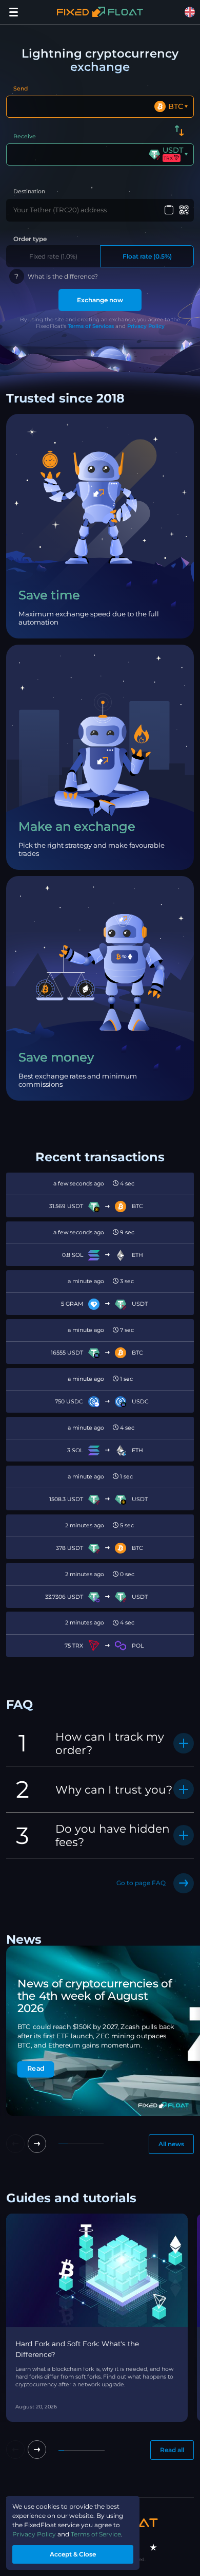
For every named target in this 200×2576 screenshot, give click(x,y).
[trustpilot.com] (153, 2547)
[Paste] (169, 210)
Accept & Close (73, 2554)
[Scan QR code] (184, 210)
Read (36, 2069)
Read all (172, 2450)
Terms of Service (96, 2534)
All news (171, 2144)
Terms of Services (91, 326)
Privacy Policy (146, 326)
